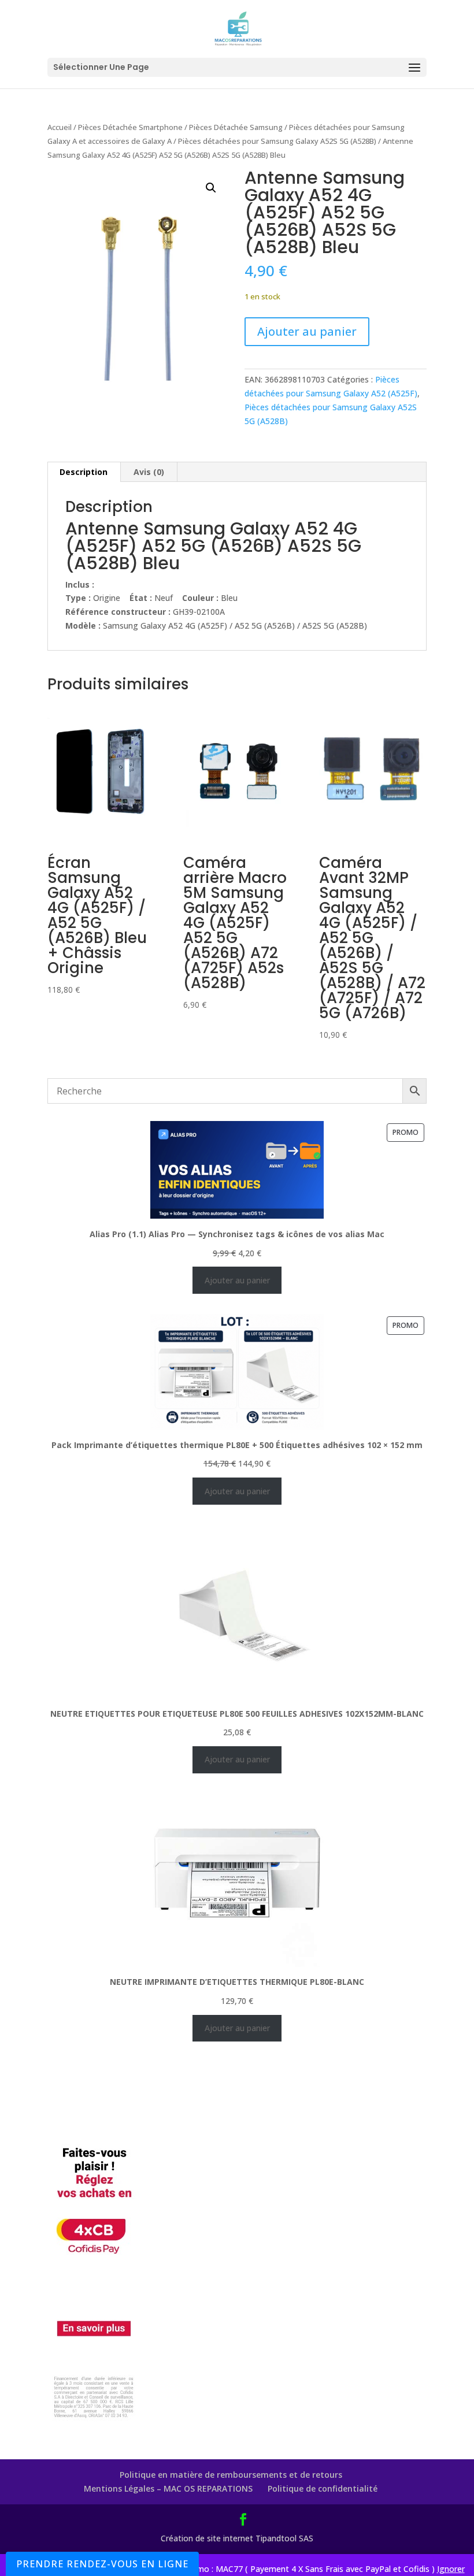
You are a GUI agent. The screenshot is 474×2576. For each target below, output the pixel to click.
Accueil (60, 127)
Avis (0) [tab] (149, 472)
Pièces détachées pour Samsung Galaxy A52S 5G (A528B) (277, 141)
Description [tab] (84, 472)
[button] (211, 188)
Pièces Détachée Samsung (236, 127)
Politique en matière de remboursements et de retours (231, 2475)
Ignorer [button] (451, 2569)
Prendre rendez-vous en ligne (102, 2564)
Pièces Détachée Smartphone (130, 127)
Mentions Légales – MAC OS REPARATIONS (168, 2488)
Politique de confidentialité (323, 2488)
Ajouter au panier (307, 331)
